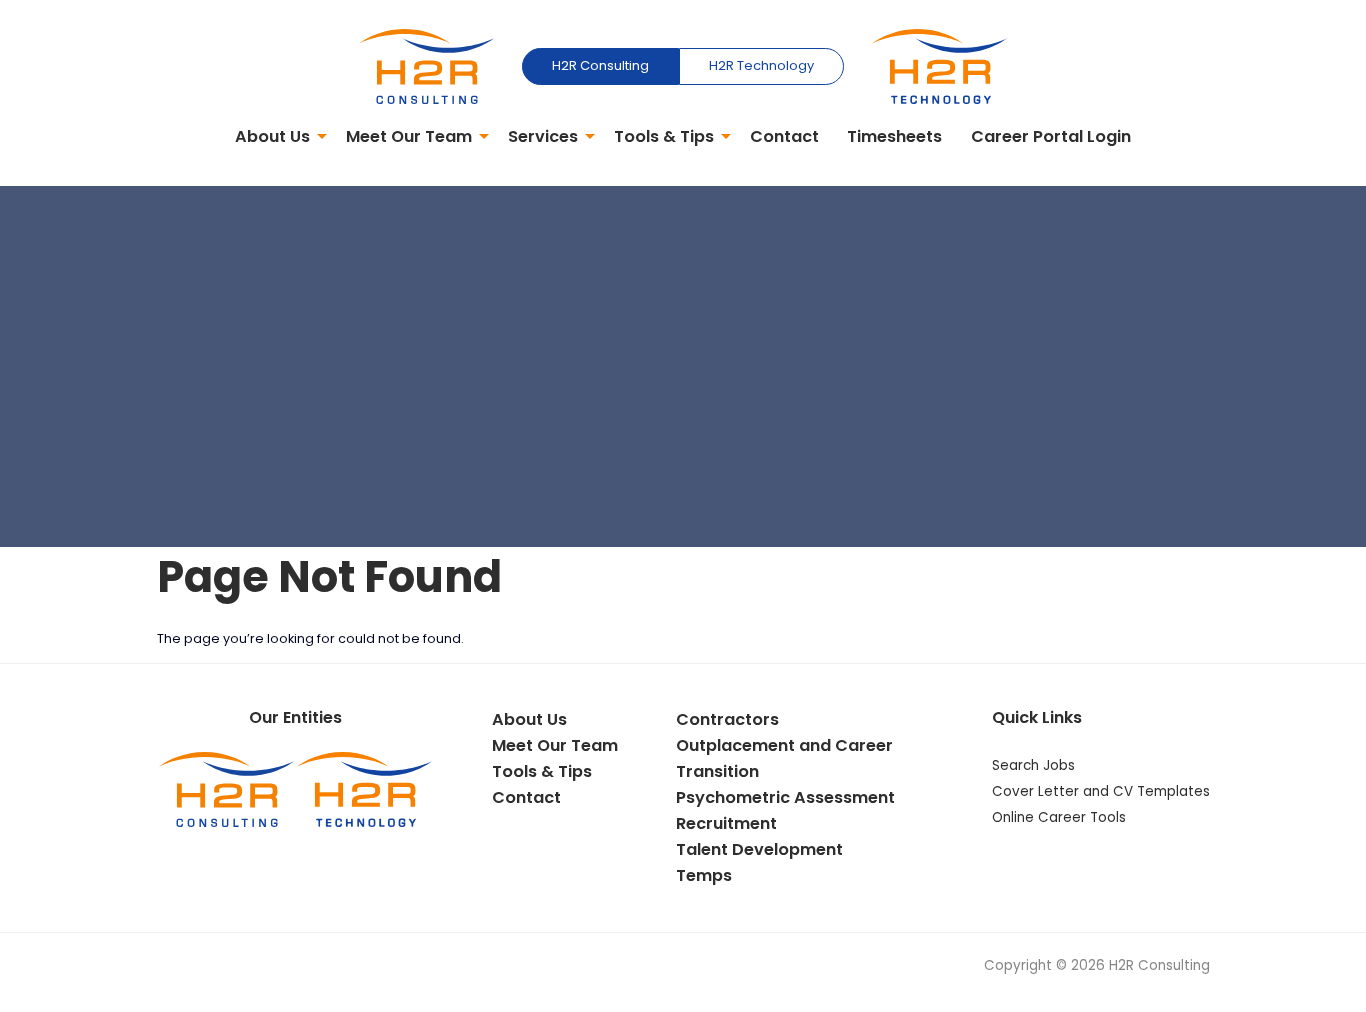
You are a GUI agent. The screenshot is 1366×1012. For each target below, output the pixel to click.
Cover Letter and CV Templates (1101, 791)
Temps (704, 875)
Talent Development (759, 849)
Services (543, 136)
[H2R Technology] (939, 65)
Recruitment (726, 823)
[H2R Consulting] (426, 65)
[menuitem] (275, 138)
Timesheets (894, 136)
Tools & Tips (664, 136)
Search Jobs (1033, 765)
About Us (272, 136)
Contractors (727, 719)
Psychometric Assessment (785, 797)
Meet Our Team (409, 136)
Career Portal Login (1051, 136)
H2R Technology (761, 65)
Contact (784, 136)
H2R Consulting (600, 65)
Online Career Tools (1059, 817)
